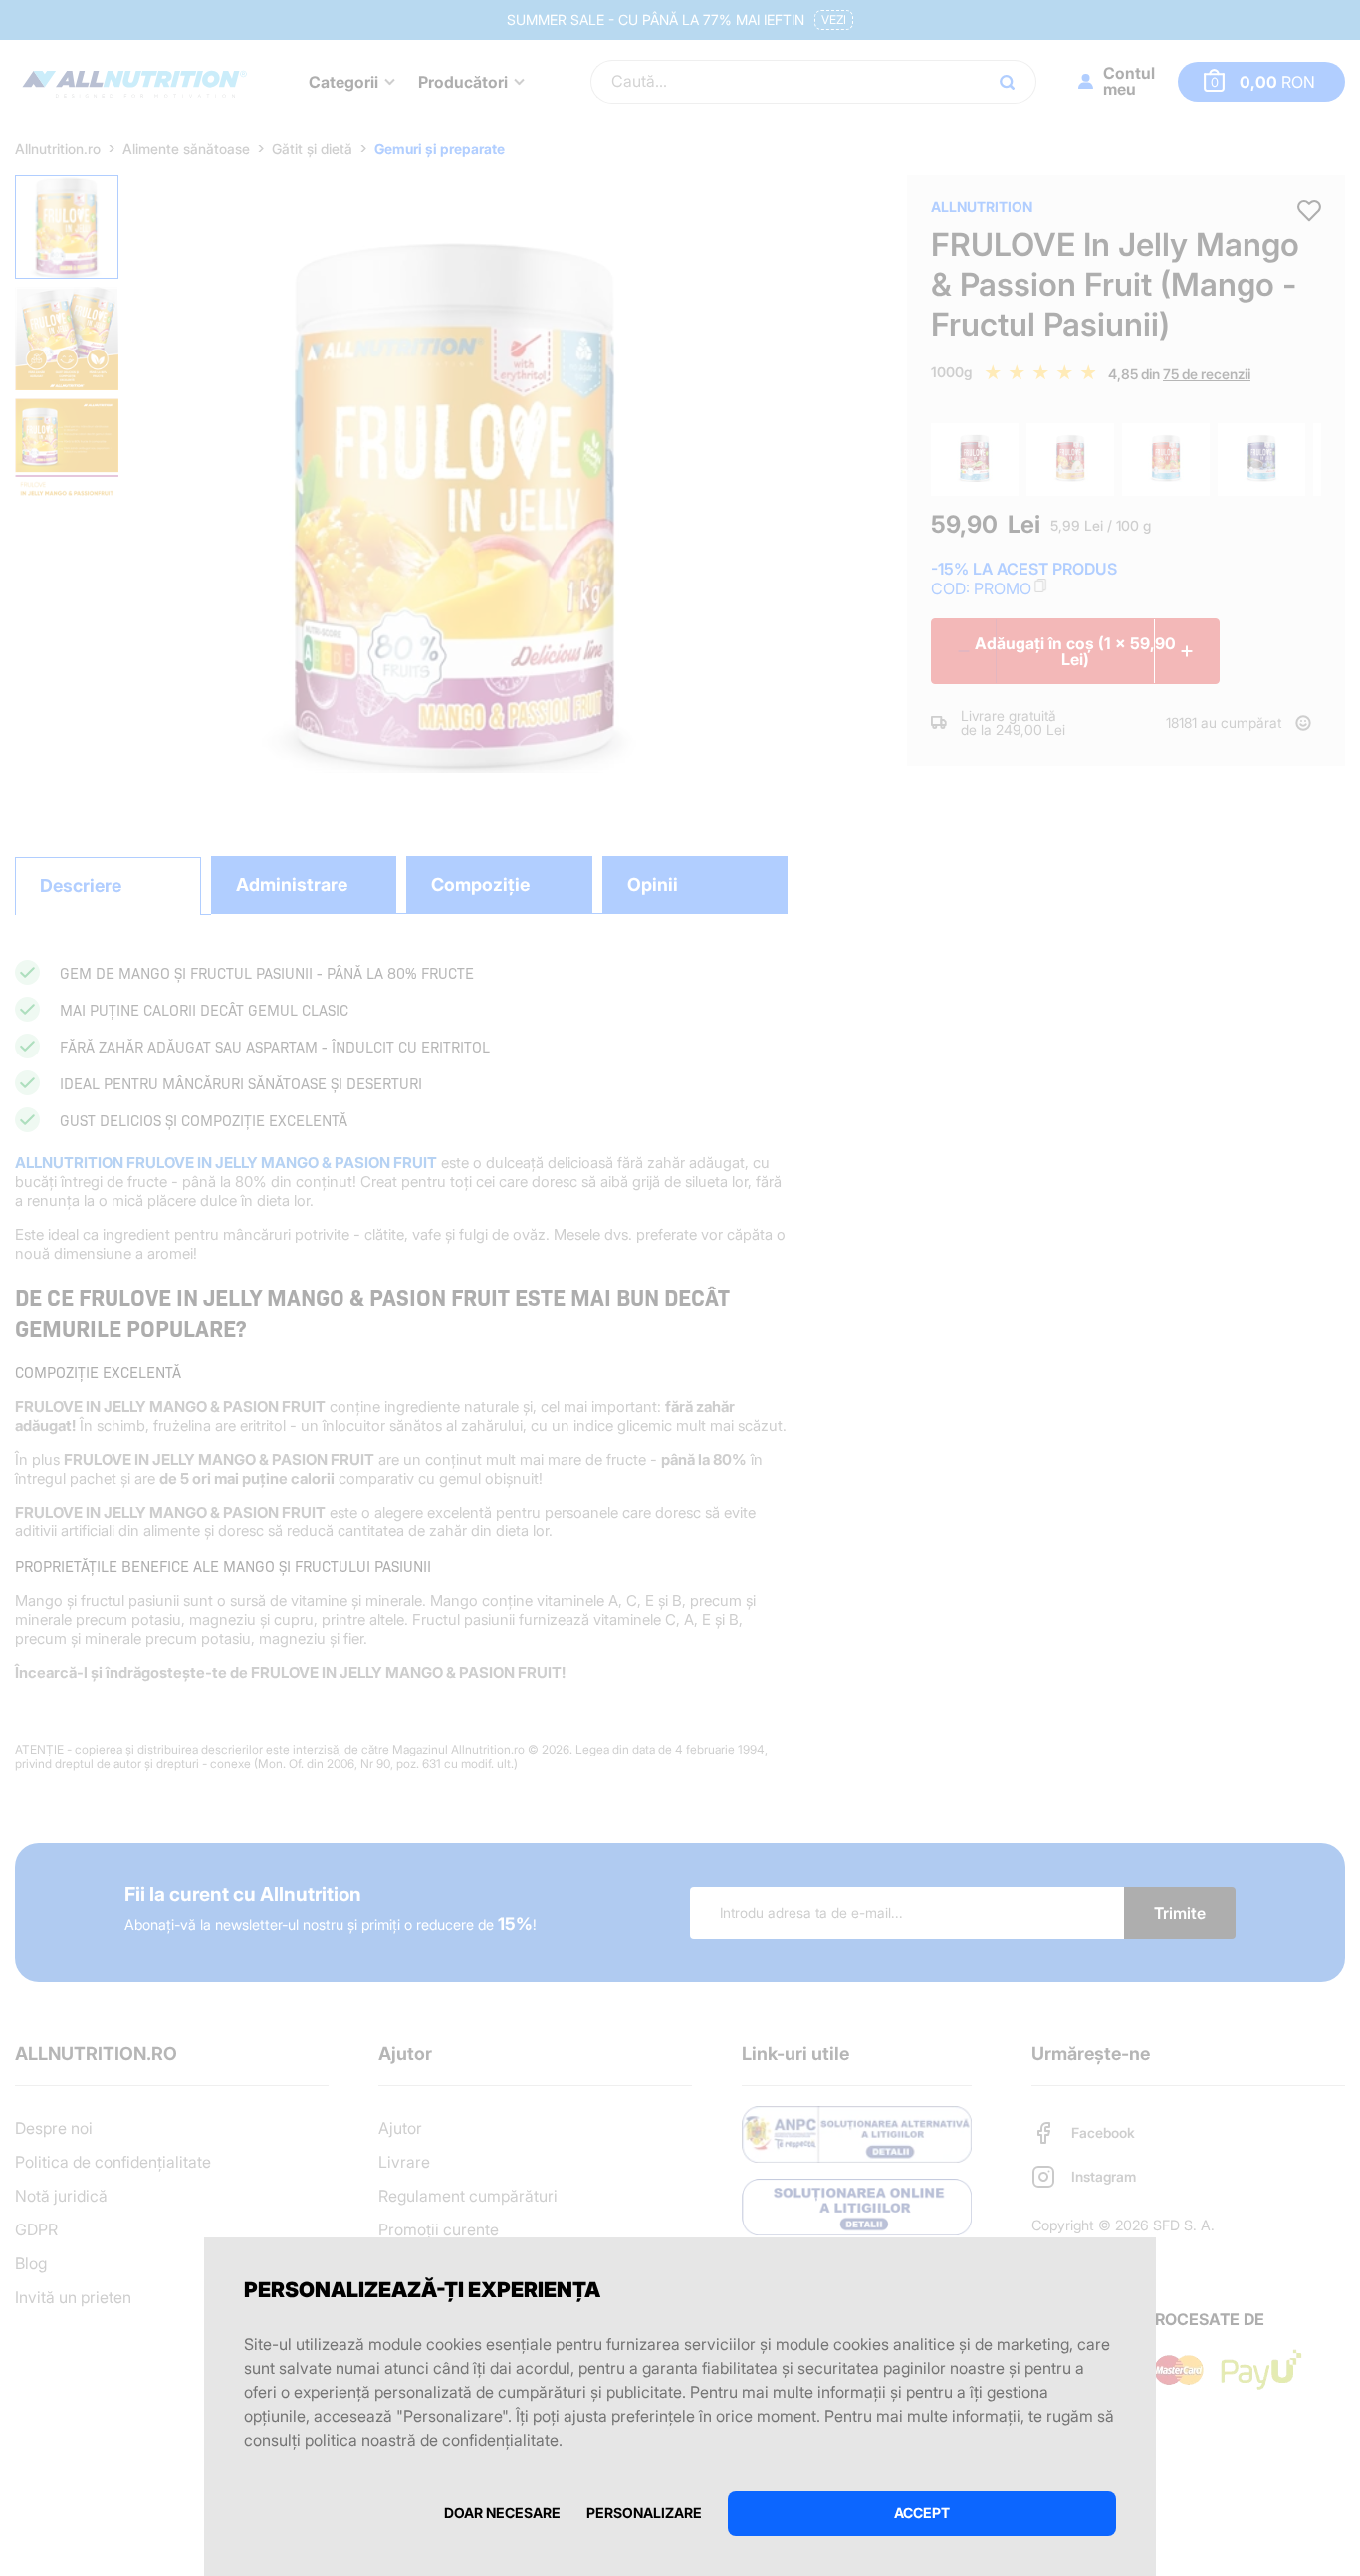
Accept (922, 2513)
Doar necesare (502, 2513)
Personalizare (644, 2513)
